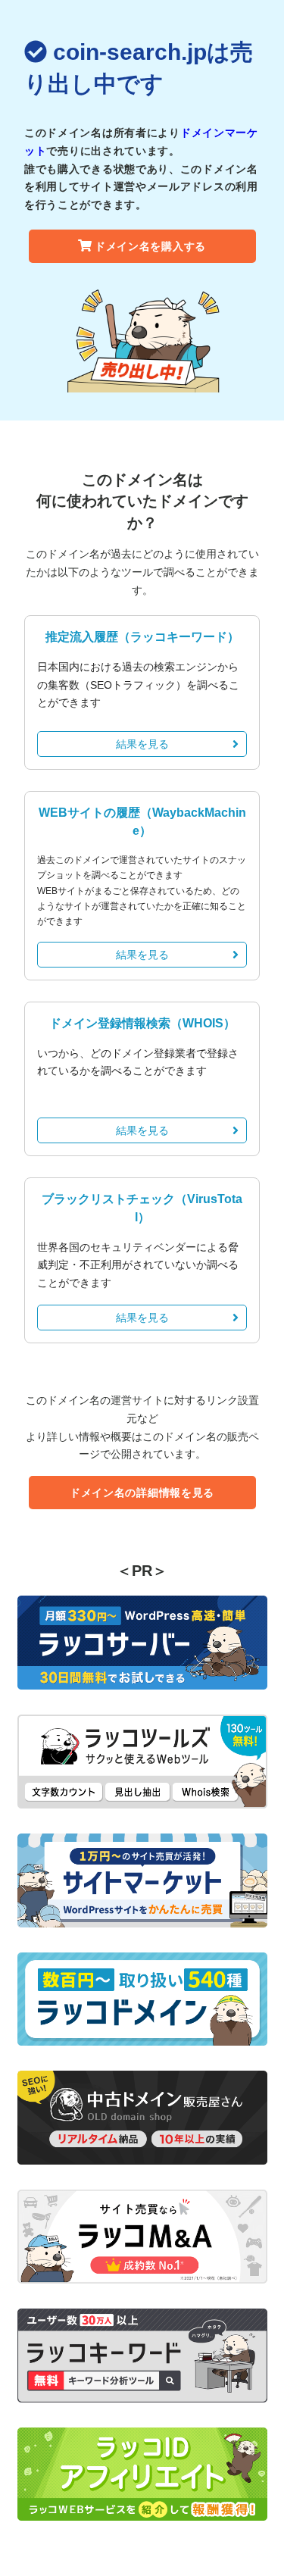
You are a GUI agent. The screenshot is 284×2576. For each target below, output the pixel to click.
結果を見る (142, 744)
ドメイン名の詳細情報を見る (142, 1493)
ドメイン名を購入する (150, 246)
